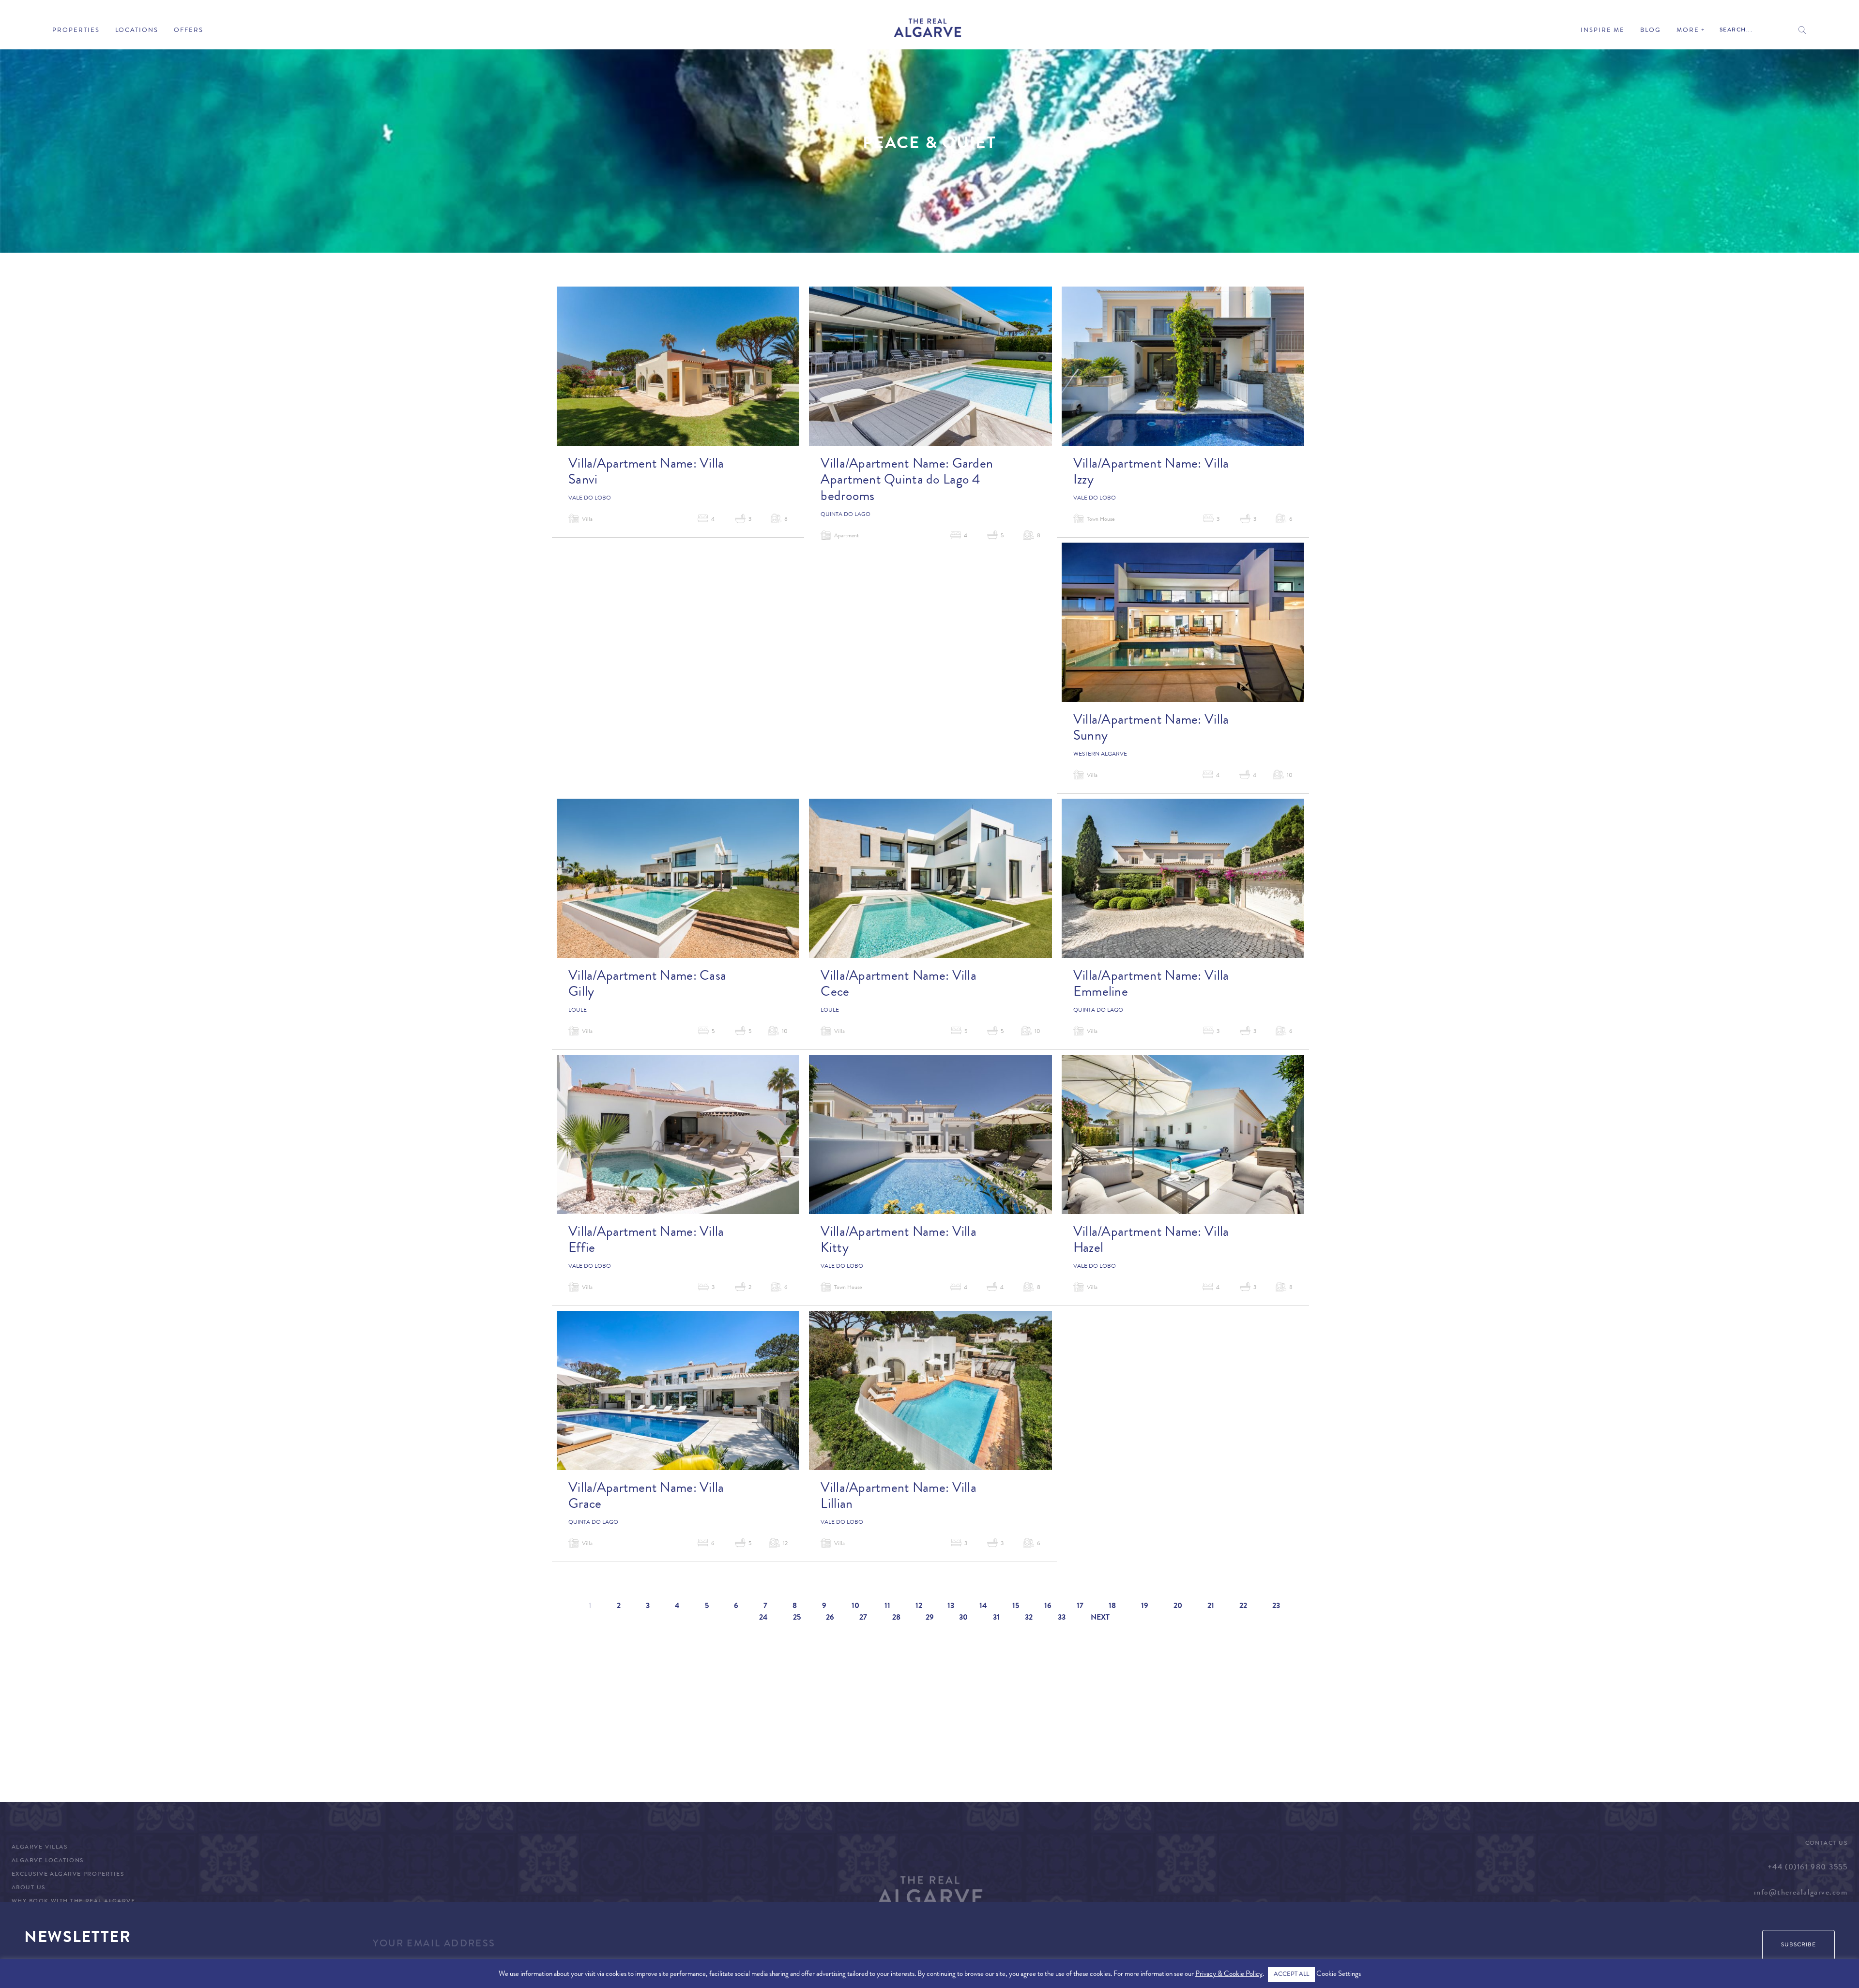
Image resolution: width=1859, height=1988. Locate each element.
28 (896, 1618)
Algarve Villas (39, 1848)
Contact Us (1826, 1844)
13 (951, 1607)
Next (1100, 1618)
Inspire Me (1603, 31)
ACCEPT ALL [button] (1291, 1975)
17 (1080, 1607)
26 (830, 1618)
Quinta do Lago (846, 515)
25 (797, 1618)
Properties (76, 31)
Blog (1651, 31)
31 (996, 1618)
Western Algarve (1100, 755)
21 (1211, 1607)
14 (983, 1607)
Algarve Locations (47, 1861)
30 (963, 1618)
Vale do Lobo (590, 499)
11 (887, 1607)
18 (1112, 1607)
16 (1048, 1607)
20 (1178, 1607)
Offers (189, 31)
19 (1145, 1607)
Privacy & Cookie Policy (1229, 1975)
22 (1243, 1607)
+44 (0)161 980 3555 (1807, 1868)
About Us (29, 1888)
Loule (578, 1011)
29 (930, 1618)
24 (763, 1618)
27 (863, 1618)
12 (919, 1607)
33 (1062, 1618)
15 (1016, 1607)
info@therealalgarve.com (1801, 1893)
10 (855, 1607)
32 (1029, 1618)
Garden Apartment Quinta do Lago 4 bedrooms (907, 481)
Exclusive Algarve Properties (68, 1875)
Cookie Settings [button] (1339, 1975)
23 (1276, 1607)
